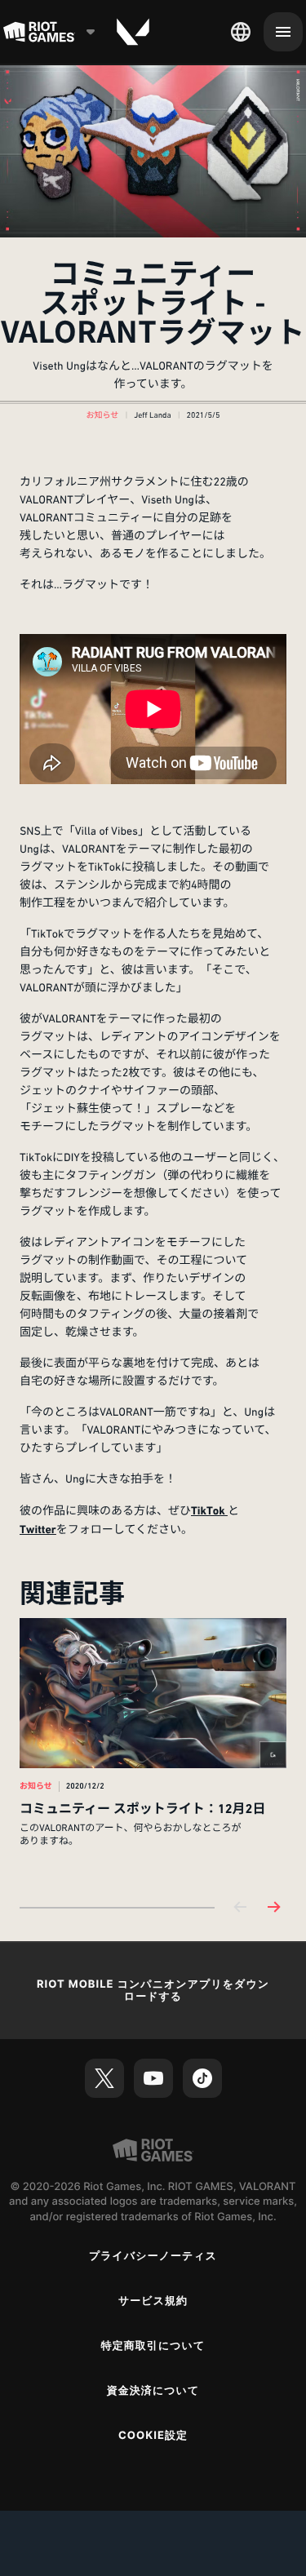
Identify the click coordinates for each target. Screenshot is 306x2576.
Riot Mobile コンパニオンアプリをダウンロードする (153, 1991)
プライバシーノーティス (153, 2256)
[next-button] (273, 1908)
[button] (103, 416)
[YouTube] (153, 2078)
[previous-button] (241, 1908)
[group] (153, 1749)
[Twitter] (104, 2078)
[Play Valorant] (133, 32)
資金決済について (153, 2391)
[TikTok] (202, 2078)
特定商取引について (153, 2346)
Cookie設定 (153, 2436)
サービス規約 (153, 2301)
